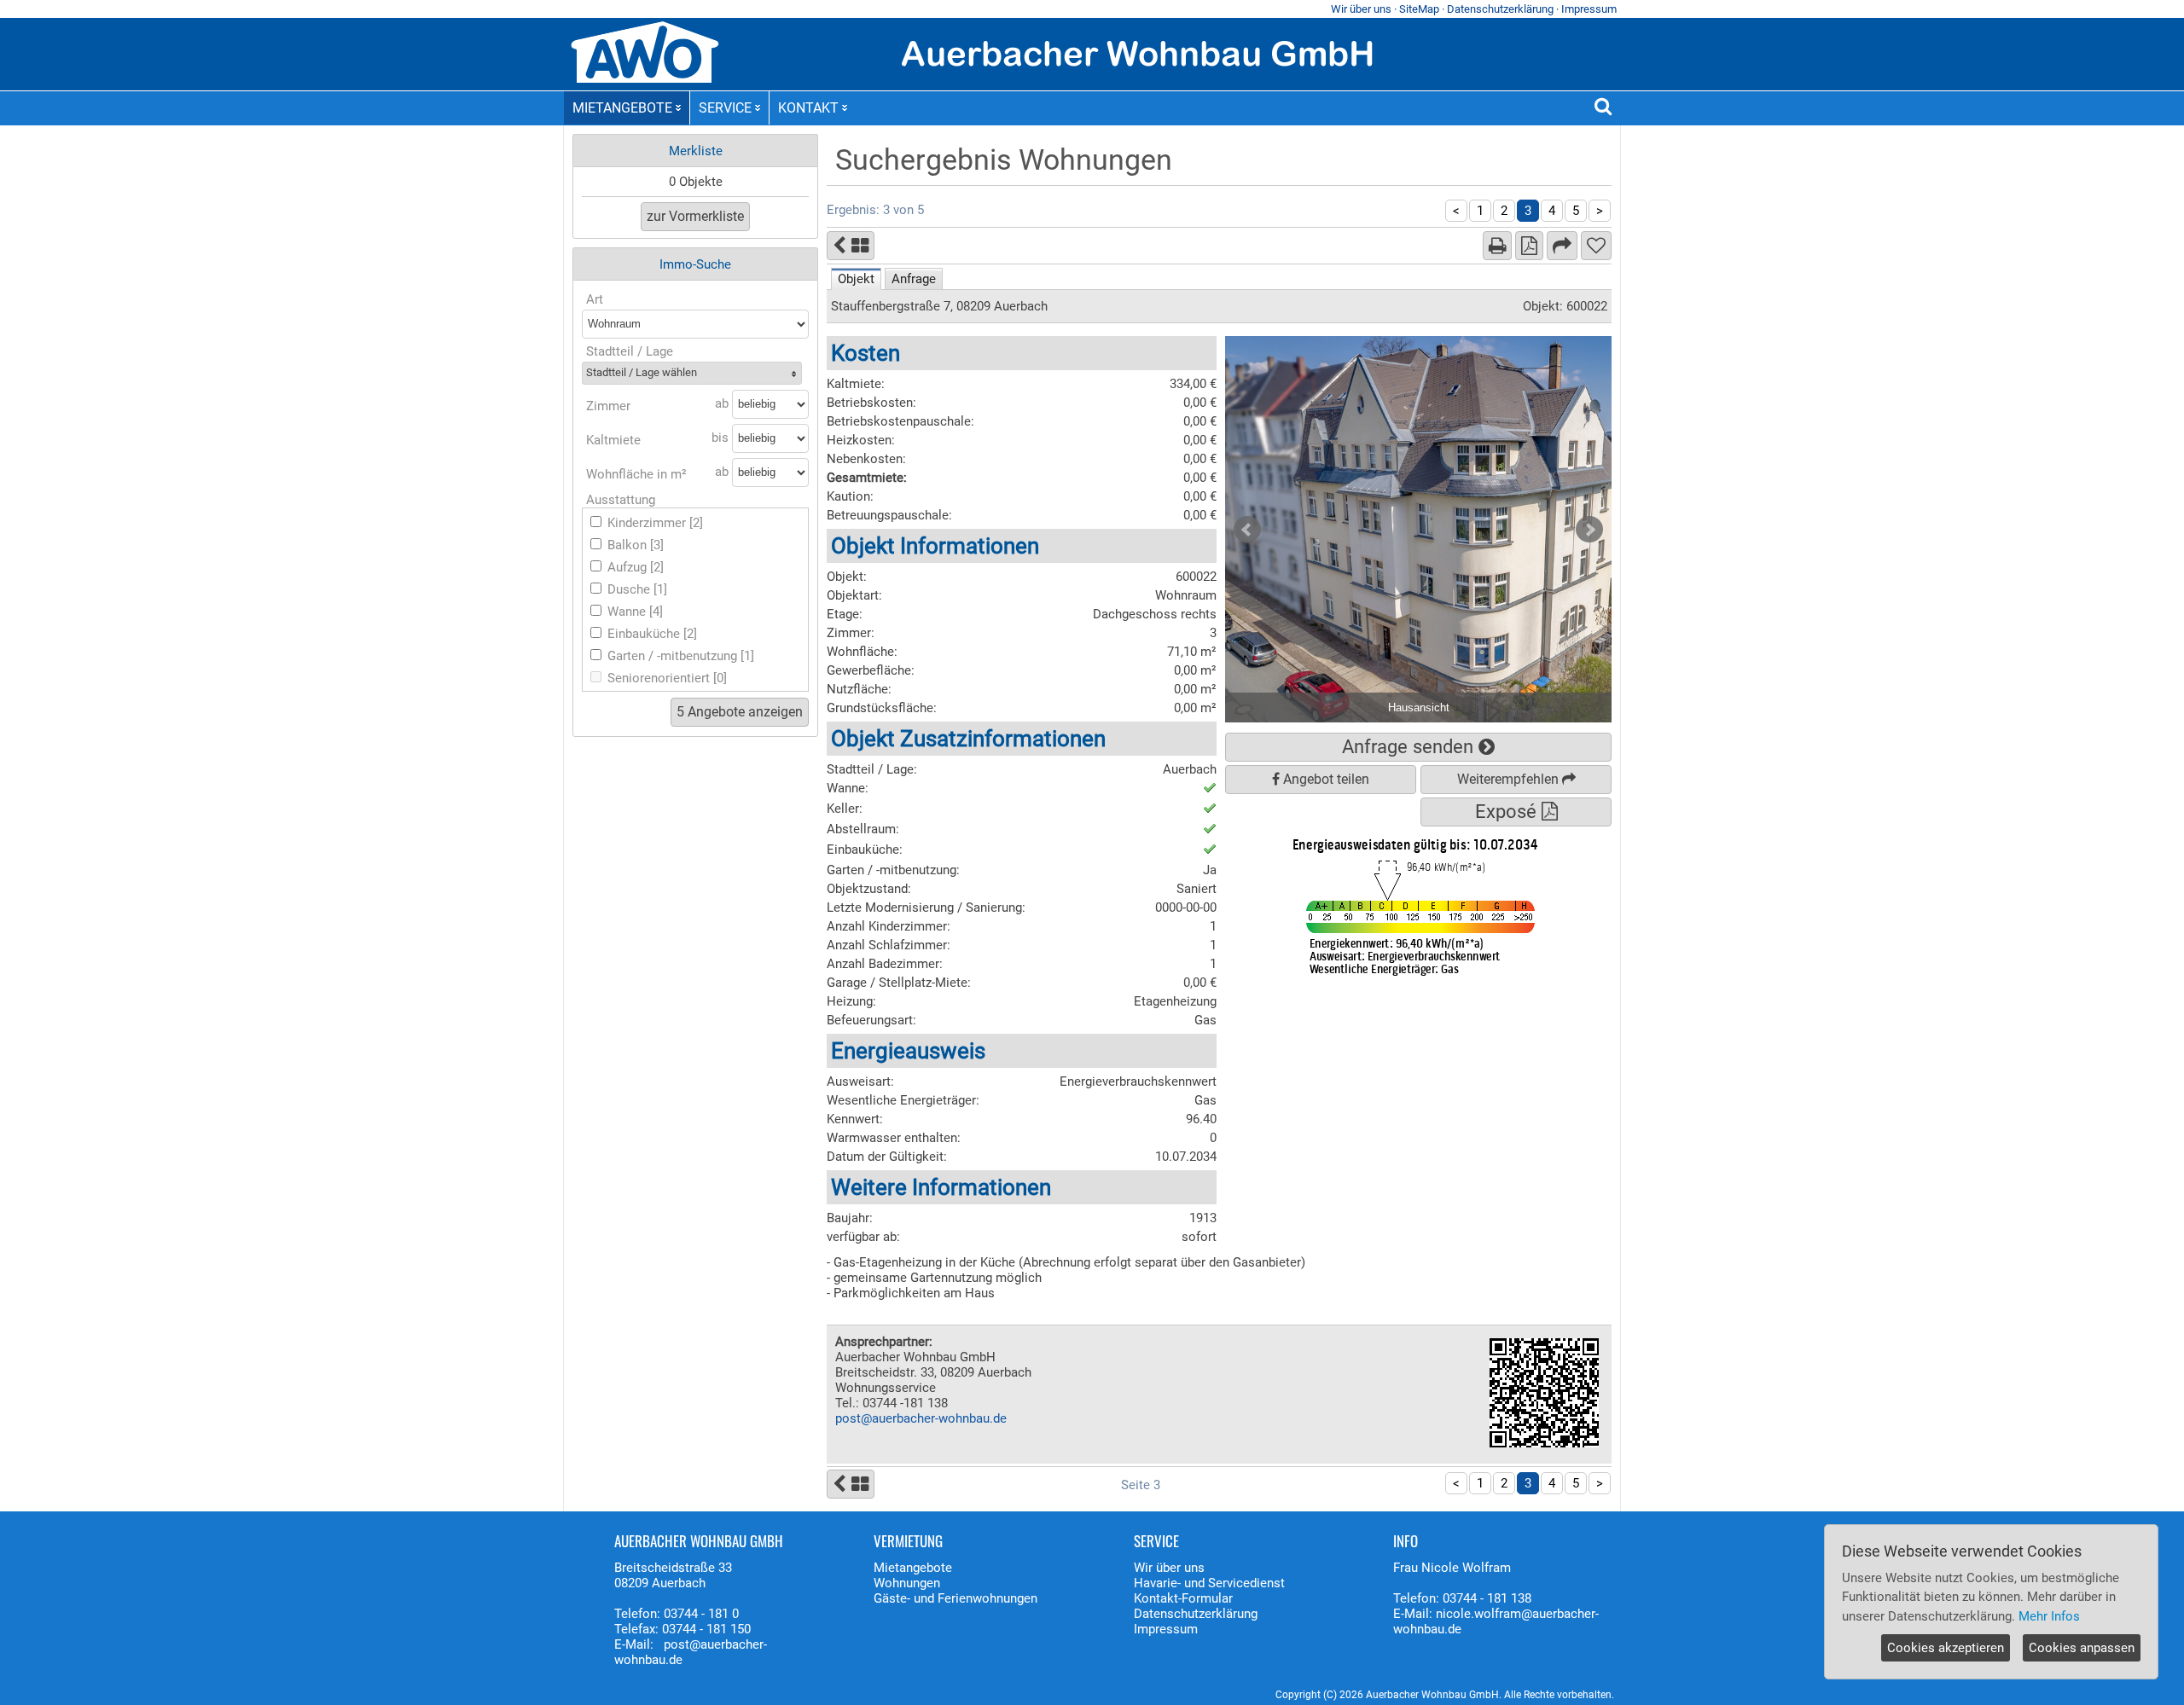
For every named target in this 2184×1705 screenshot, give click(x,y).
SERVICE (725, 108)
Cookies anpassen (2082, 1648)
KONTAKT (808, 108)
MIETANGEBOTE (622, 108)
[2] (696, 523)
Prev (1247, 530)
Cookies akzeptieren (1946, 1648)
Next (1589, 530)
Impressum (1589, 9)
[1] (660, 589)
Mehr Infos (2049, 1616)
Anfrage (914, 279)
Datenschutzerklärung (1500, 9)
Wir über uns (1361, 9)
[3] (657, 545)
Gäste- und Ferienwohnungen (955, 1598)
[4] (656, 612)
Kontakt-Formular (1183, 1598)
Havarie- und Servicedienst (1209, 1583)
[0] (720, 678)
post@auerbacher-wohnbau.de (921, 1418)
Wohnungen (907, 1583)
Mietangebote (913, 1568)
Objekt (856, 279)
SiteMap (1419, 9)
